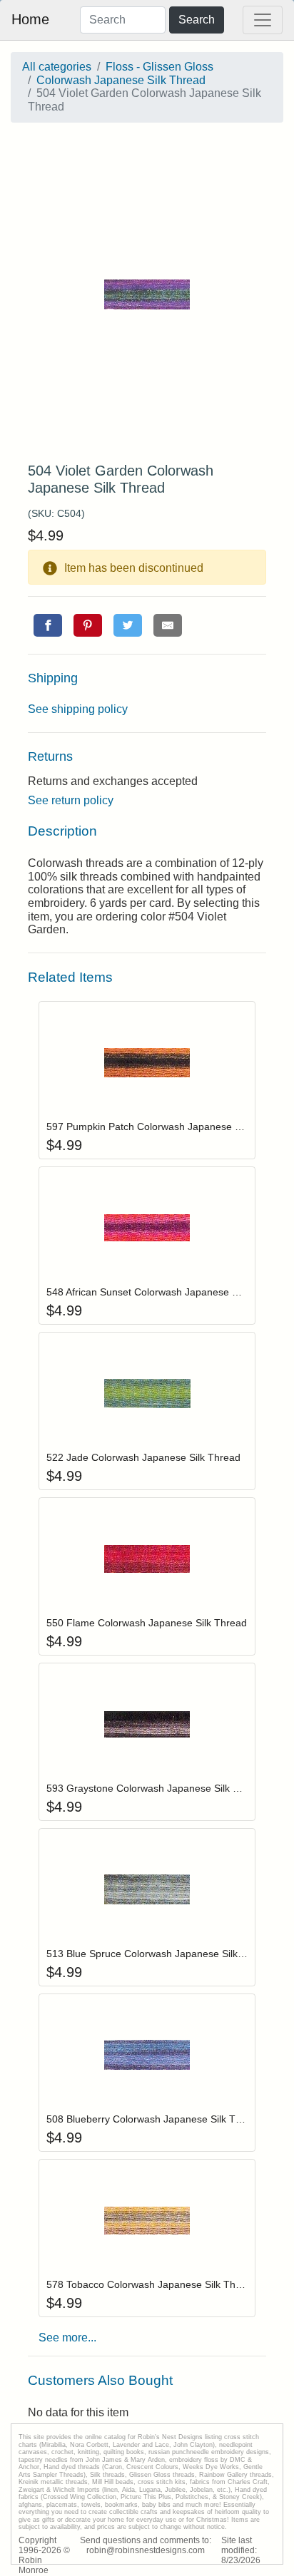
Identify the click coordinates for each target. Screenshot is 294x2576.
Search (197, 20)
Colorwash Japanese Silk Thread (121, 80)
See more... (67, 2338)
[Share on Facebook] (48, 625)
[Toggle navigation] (263, 20)
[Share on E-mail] (168, 625)
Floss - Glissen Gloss (159, 67)
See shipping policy (78, 709)
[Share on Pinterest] (88, 625)
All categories (57, 67)
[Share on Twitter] (128, 625)
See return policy (71, 800)
